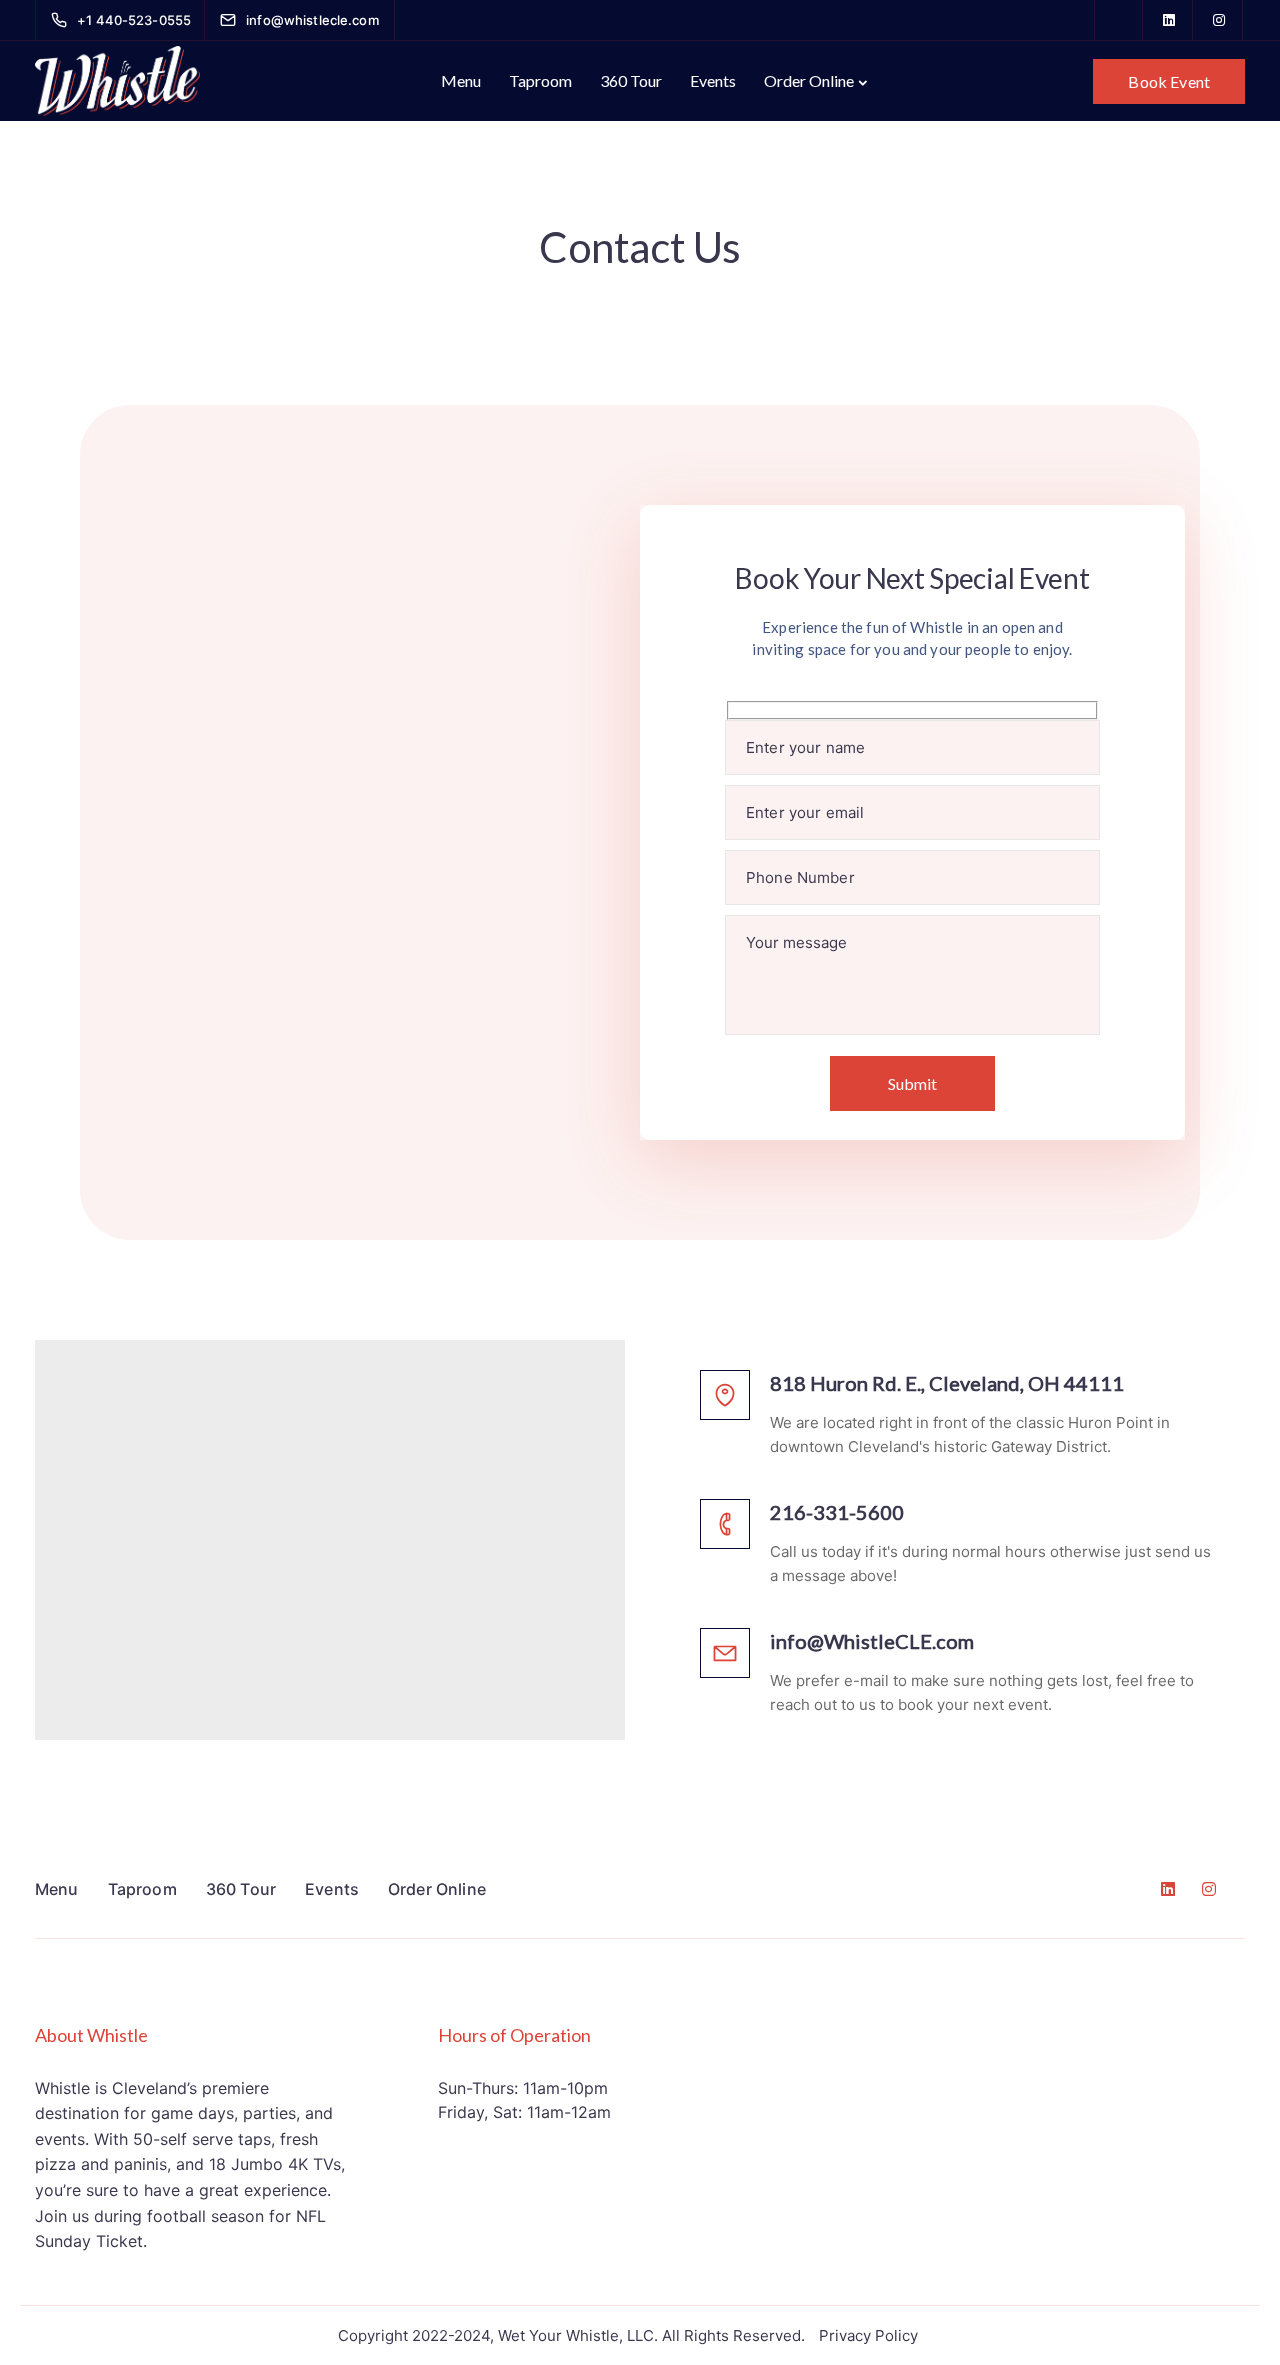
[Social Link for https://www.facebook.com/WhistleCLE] (1119, 20)
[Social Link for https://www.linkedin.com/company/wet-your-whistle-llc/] (1169, 20)
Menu (461, 80)
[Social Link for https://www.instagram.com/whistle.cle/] (1219, 20)
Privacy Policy (868, 2335)
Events (713, 80)
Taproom (540, 80)
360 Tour (631, 80)
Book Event (1169, 81)
